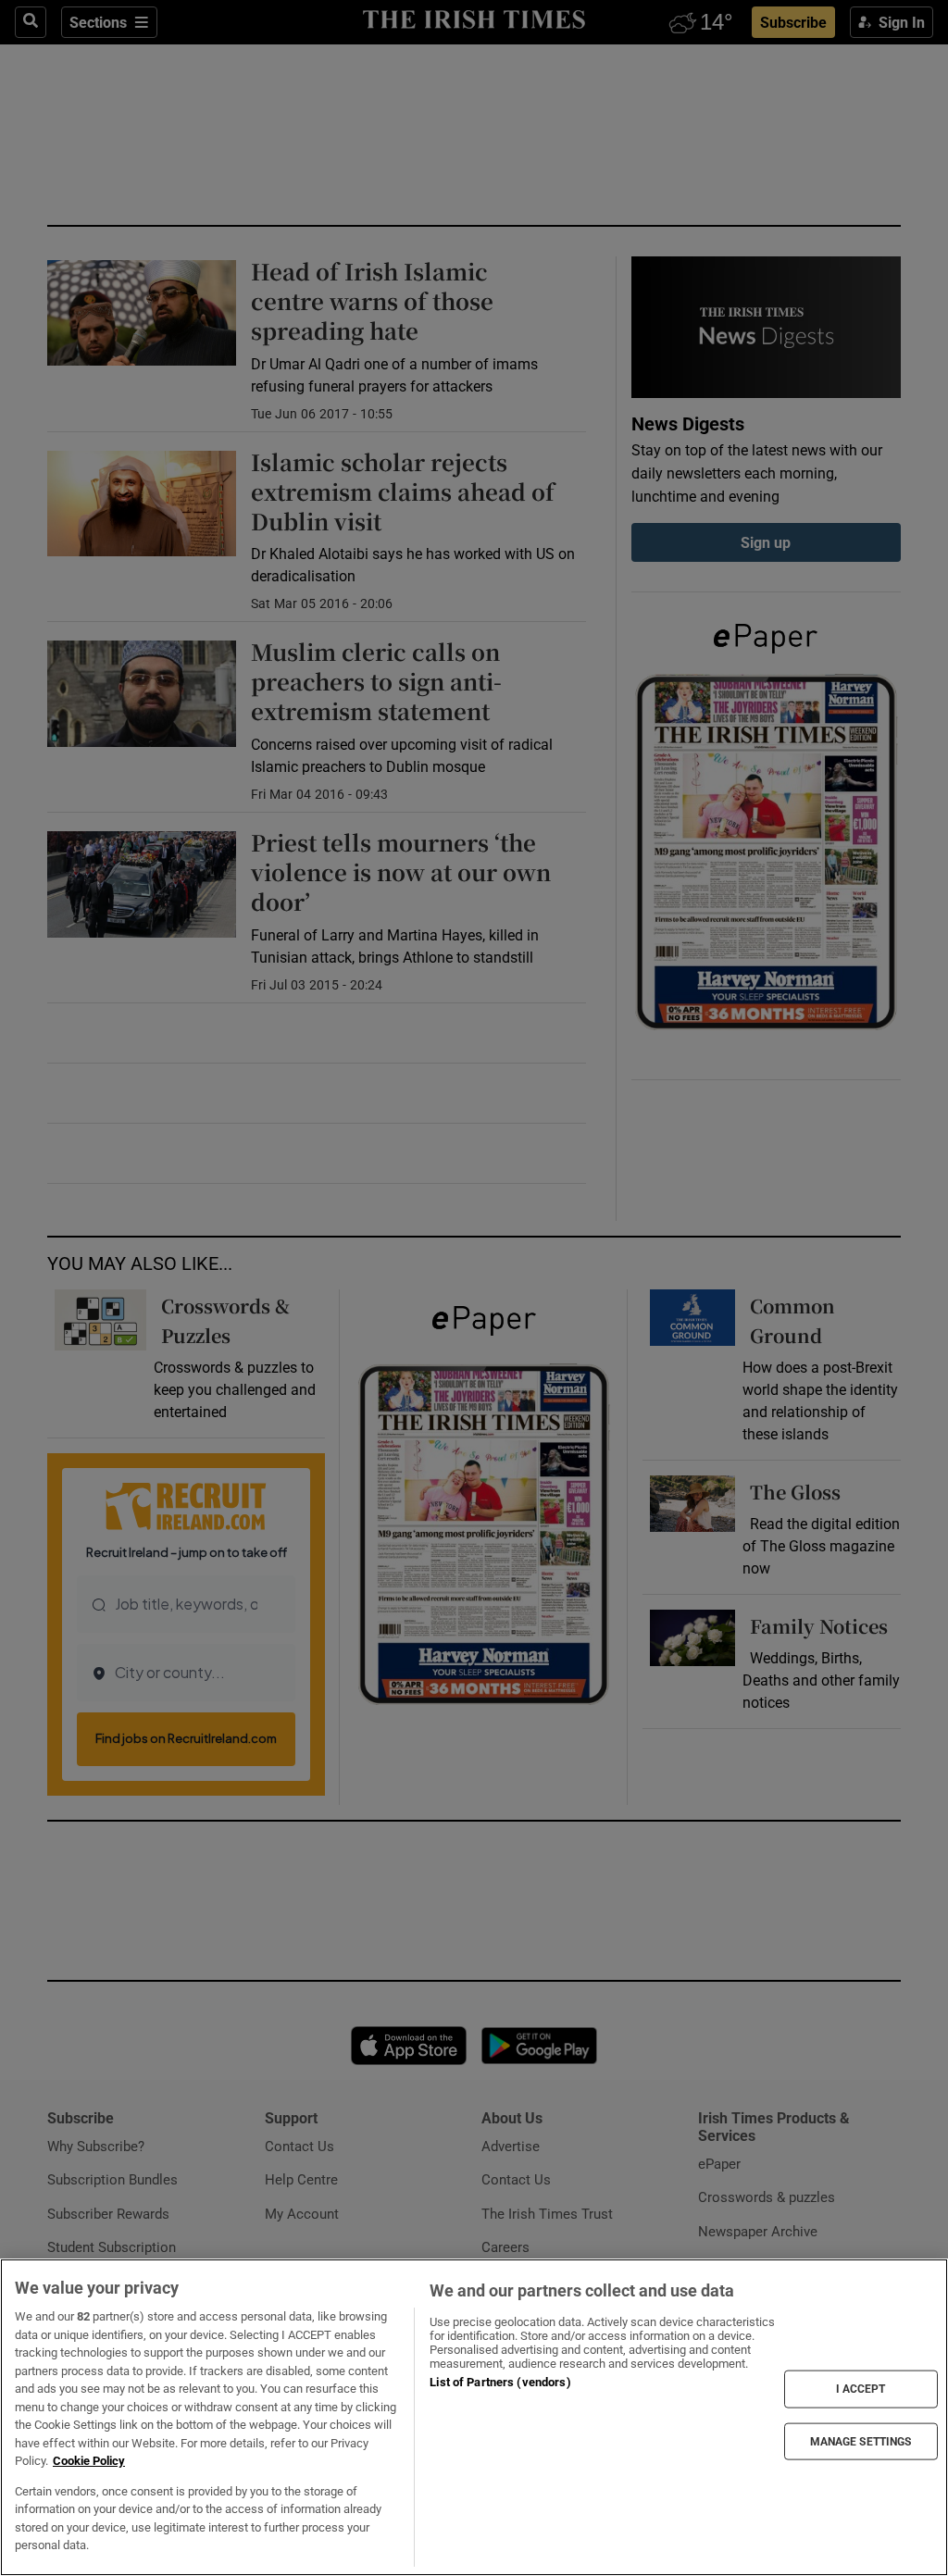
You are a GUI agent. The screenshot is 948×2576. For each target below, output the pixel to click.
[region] (474, 2417)
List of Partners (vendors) (500, 2382)
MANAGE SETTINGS (861, 2441)
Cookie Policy (89, 2461)
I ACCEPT (861, 2389)
